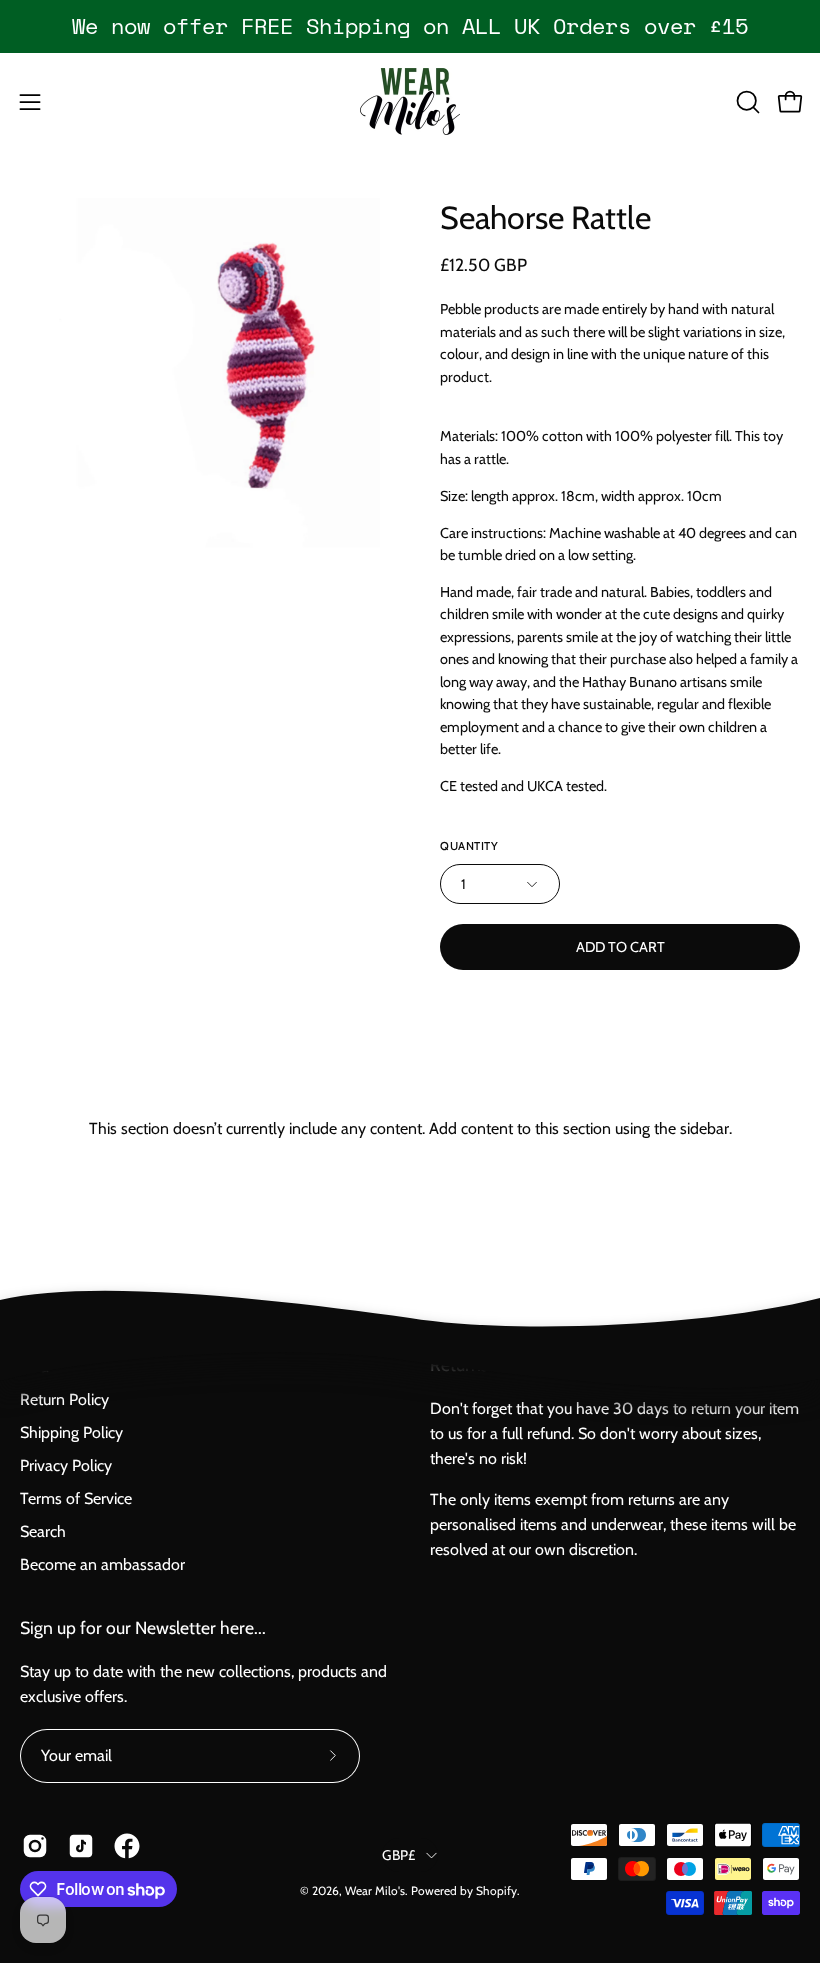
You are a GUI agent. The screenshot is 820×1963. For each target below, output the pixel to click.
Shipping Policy (71, 1432)
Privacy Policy (66, 1465)
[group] (410, 26)
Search (43, 1531)
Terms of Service (76, 1498)
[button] (746, 102)
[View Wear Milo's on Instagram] (35, 1846)
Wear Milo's (375, 1890)
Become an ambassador (102, 1564)
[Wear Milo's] (410, 101)
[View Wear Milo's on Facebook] (127, 1846)
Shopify (496, 1890)
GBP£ (398, 1855)
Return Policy (64, 1399)
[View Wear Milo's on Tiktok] (81, 1846)
